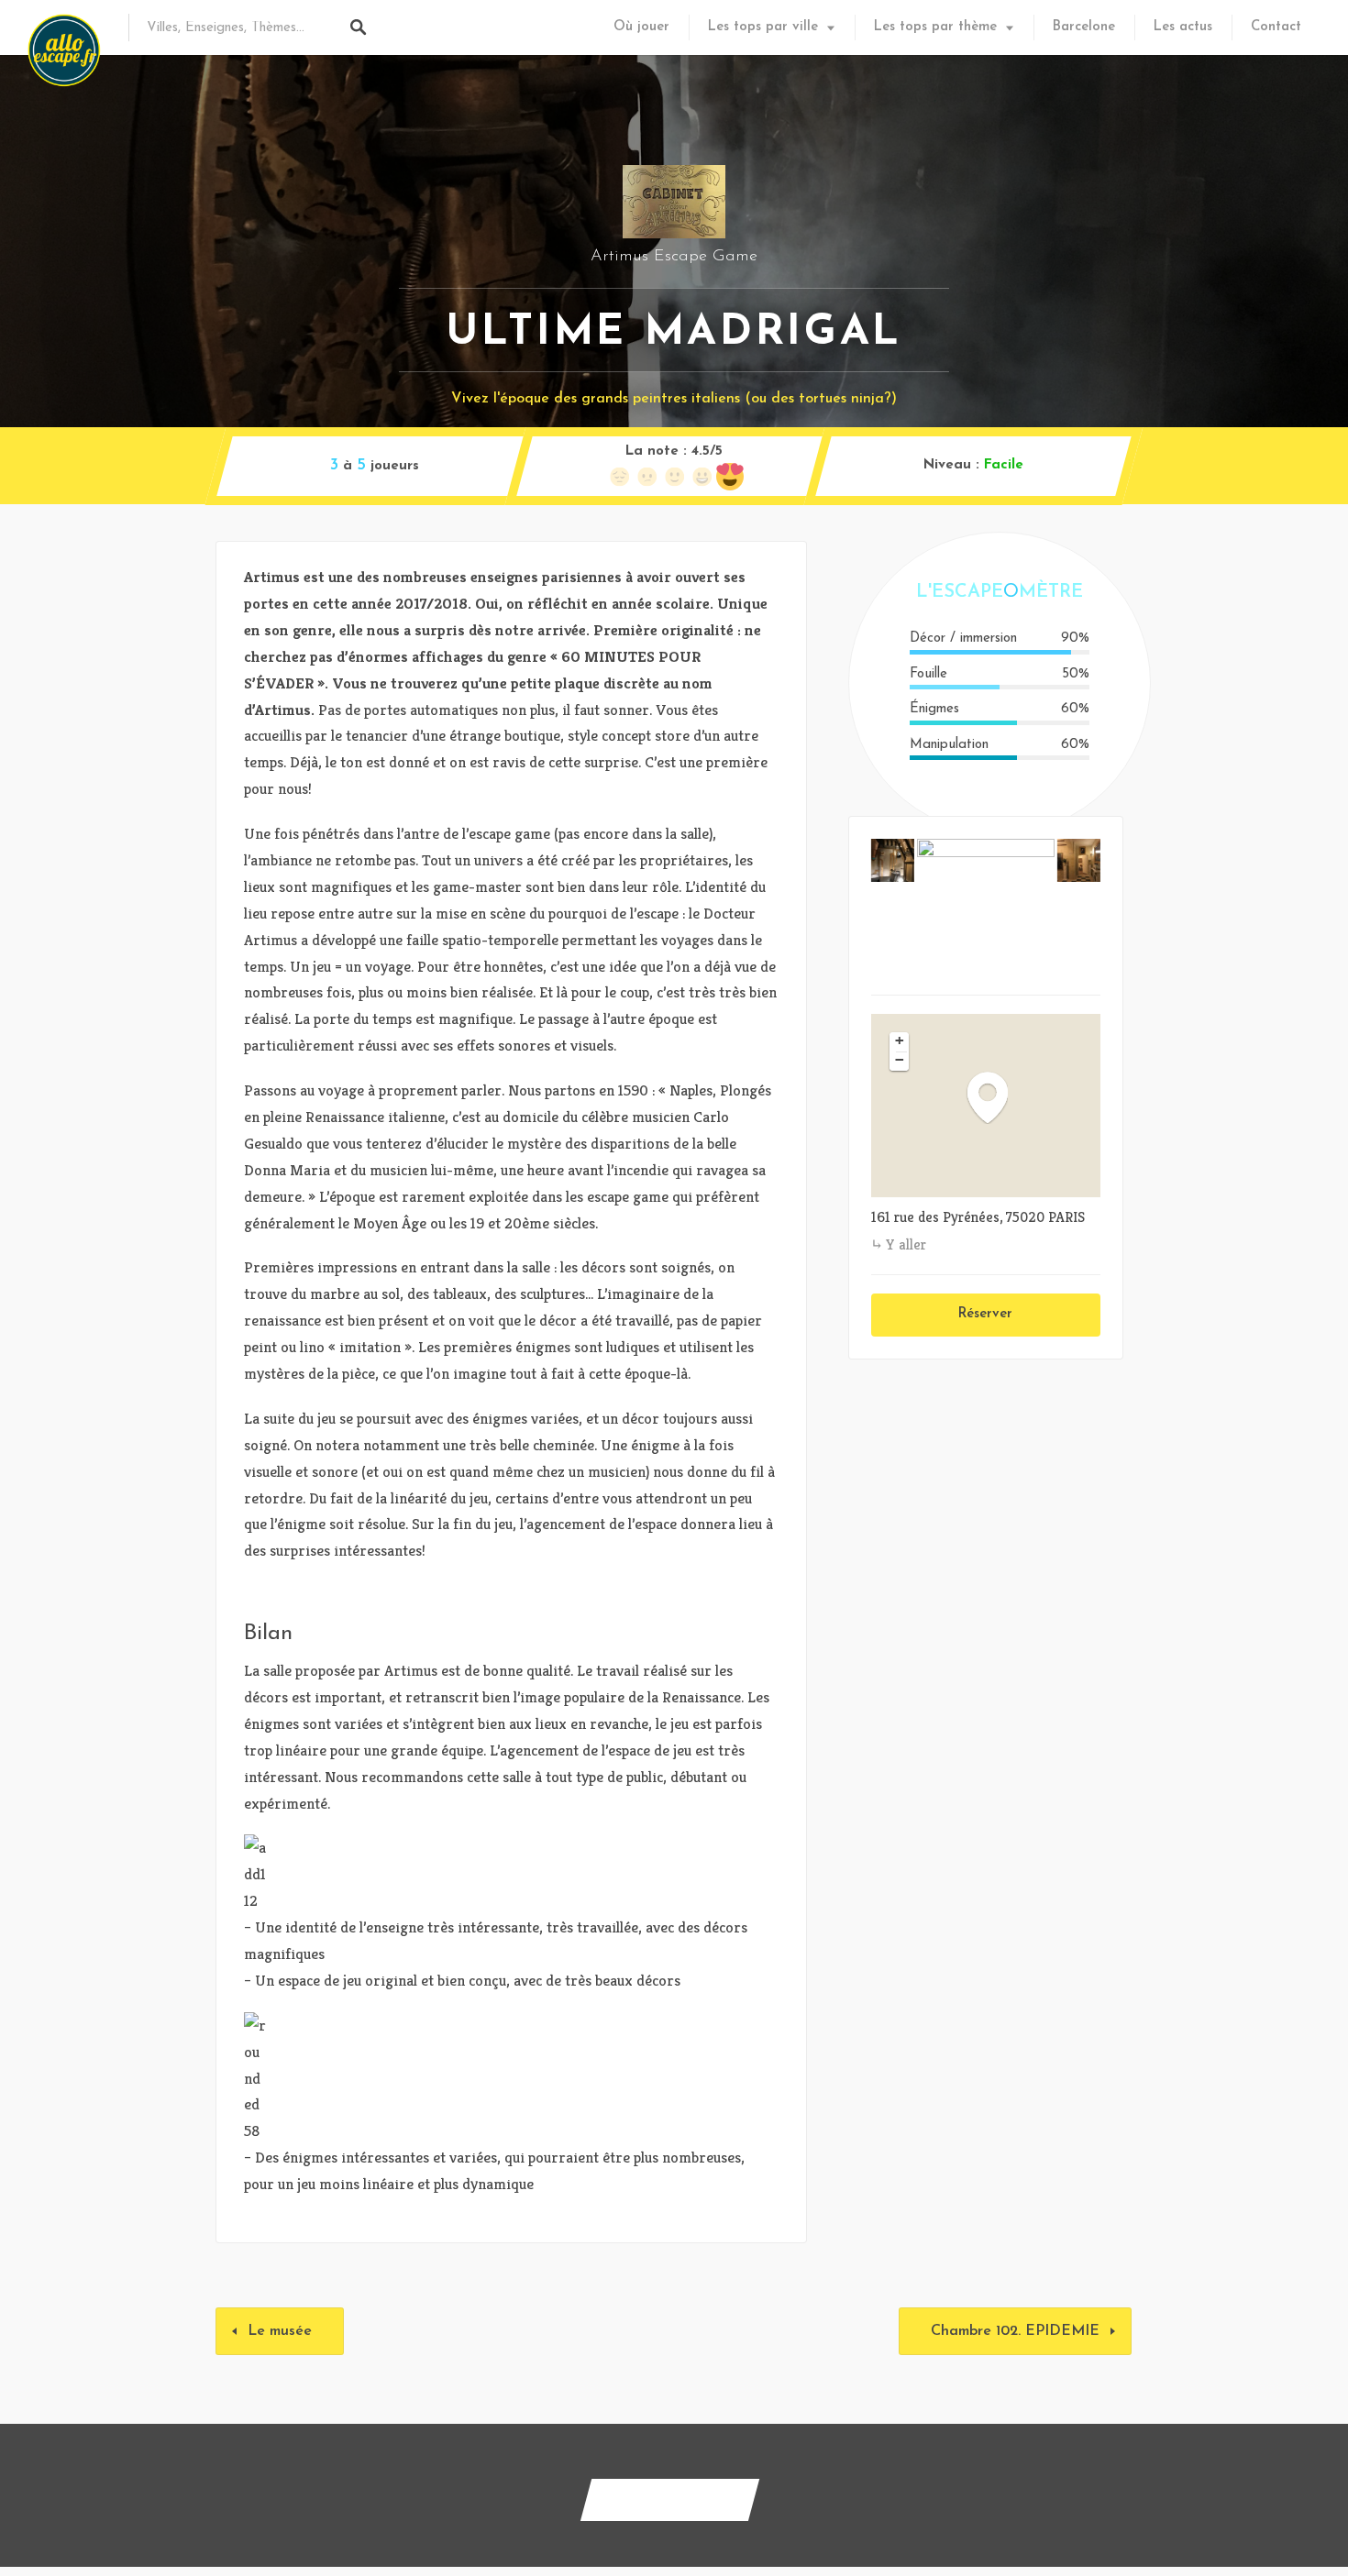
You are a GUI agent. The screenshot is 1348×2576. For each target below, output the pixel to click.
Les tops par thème (935, 27)
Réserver (985, 1314)
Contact (1276, 27)
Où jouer (641, 27)
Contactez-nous (670, 2499)
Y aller (906, 1244)
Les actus (1183, 27)
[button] (997, 1097)
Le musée (280, 2331)
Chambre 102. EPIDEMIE (1015, 2331)
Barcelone (1084, 27)
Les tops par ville (763, 27)
